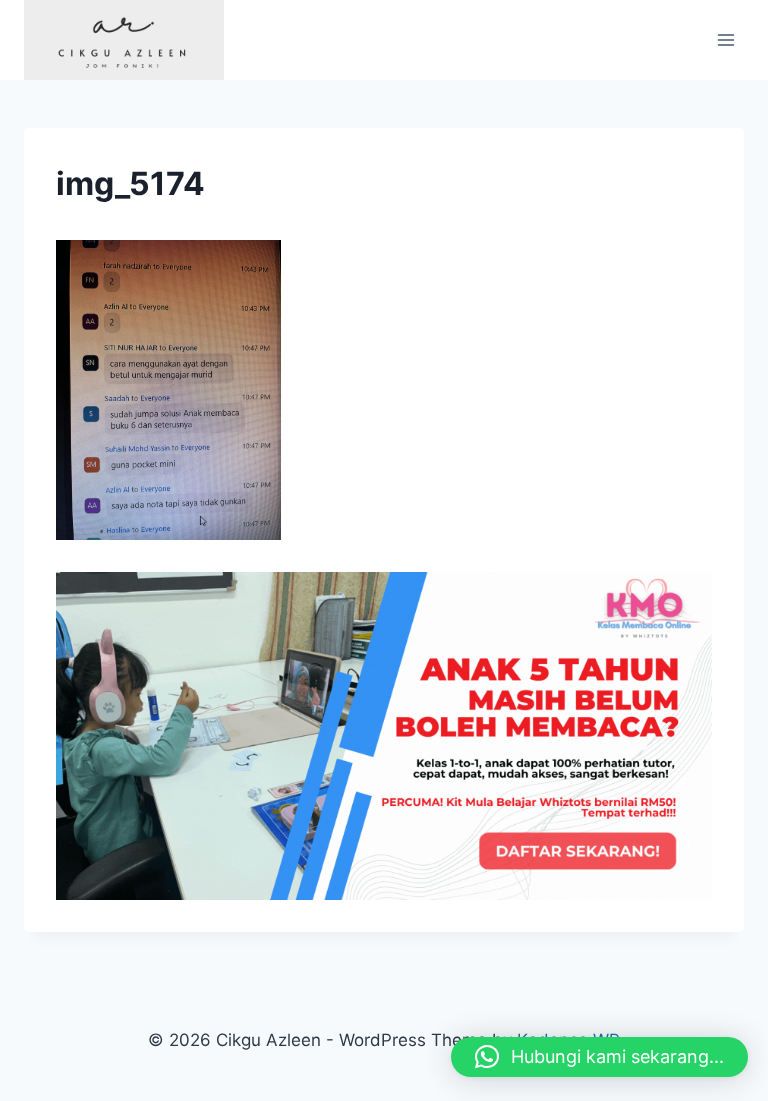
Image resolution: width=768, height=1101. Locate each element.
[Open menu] (725, 39)
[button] (599, 1057)
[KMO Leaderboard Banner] (384, 736)
